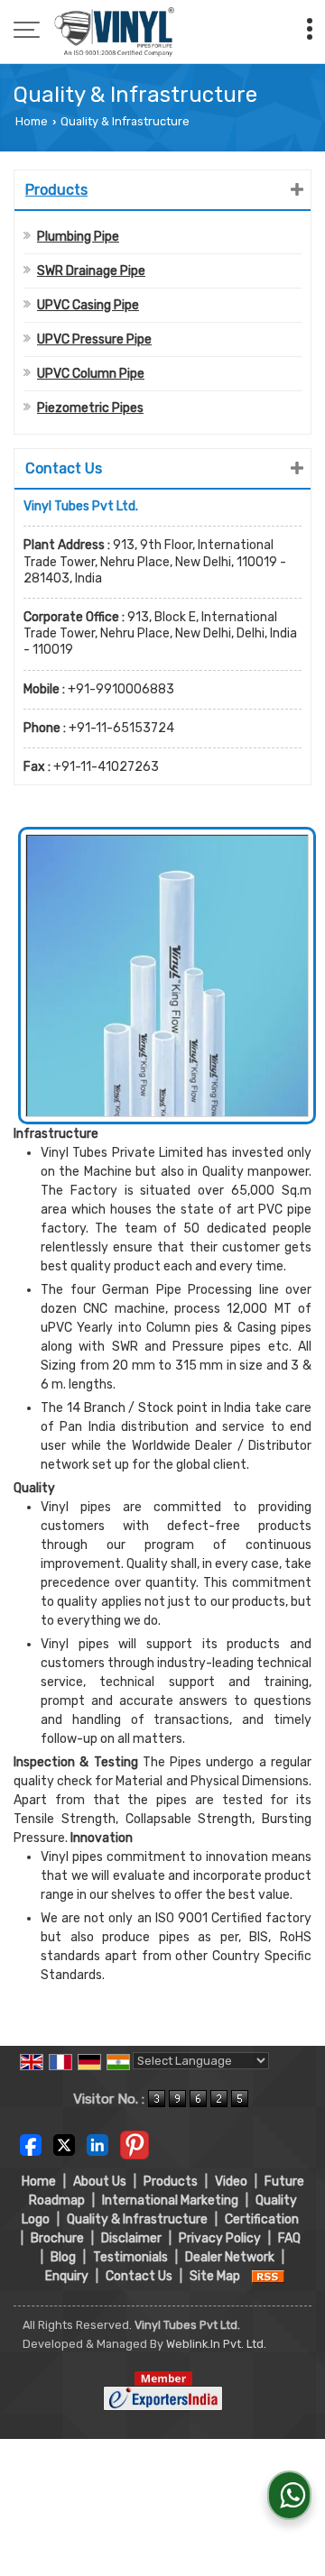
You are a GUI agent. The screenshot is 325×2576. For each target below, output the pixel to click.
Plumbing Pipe (78, 237)
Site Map (215, 2276)
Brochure (57, 2238)
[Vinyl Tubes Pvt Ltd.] (114, 32)
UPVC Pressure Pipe (94, 339)
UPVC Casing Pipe (88, 305)
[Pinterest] (135, 2145)
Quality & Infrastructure (137, 2219)
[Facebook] (31, 2145)
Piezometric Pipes (90, 408)
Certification (262, 2219)
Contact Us (139, 2276)
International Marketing (170, 2200)
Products (56, 190)
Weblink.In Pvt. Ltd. (216, 2344)
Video (231, 2182)
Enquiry (67, 2276)
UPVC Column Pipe (91, 374)
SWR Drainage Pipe (91, 271)
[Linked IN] (97, 2145)
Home (32, 121)
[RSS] (268, 2276)
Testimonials (130, 2257)
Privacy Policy (220, 2238)
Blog (63, 2257)
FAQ (289, 2238)
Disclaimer (131, 2238)
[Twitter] (64, 2145)
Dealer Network (230, 2257)
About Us (100, 2182)
